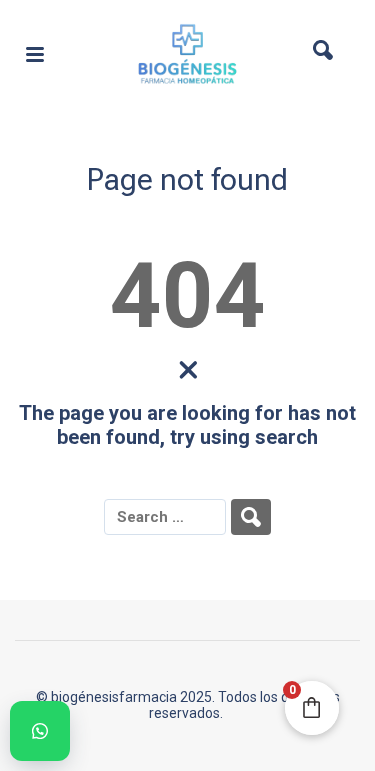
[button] (40, 731)
